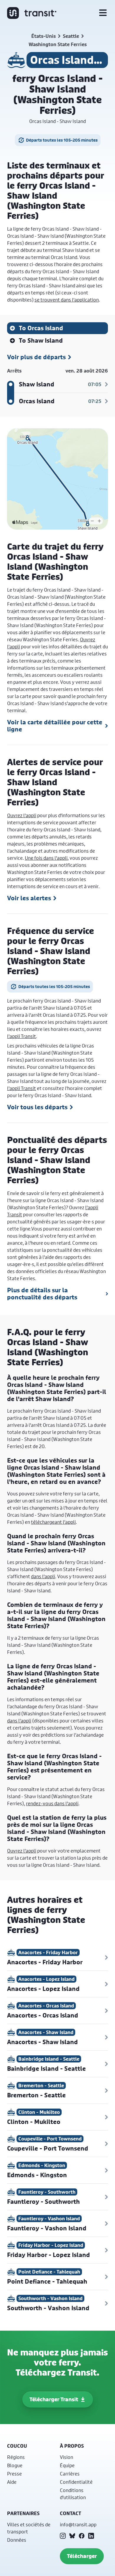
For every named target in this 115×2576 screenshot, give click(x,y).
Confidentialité (76, 2482)
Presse (14, 2474)
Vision (66, 2457)
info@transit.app (78, 2524)
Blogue (15, 2465)
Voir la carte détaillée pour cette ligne (55, 726)
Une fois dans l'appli (46, 858)
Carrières (70, 2474)
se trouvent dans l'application (67, 300)
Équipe (67, 2465)
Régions (16, 2457)
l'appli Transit (22, 1036)
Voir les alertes (29, 898)
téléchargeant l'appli (53, 1522)
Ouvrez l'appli (22, 815)
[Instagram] (63, 2536)
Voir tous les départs (37, 1107)
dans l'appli (43, 1576)
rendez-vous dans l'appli (52, 1803)
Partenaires (23, 2513)
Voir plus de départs (36, 357)
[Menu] (103, 13)
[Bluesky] (72, 2536)
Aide (12, 2482)
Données (17, 2540)
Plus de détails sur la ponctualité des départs (42, 1294)
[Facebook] (82, 2536)
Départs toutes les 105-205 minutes (62, 140)
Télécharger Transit (54, 2399)
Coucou (17, 2446)
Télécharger (82, 2556)
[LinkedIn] (91, 2536)
